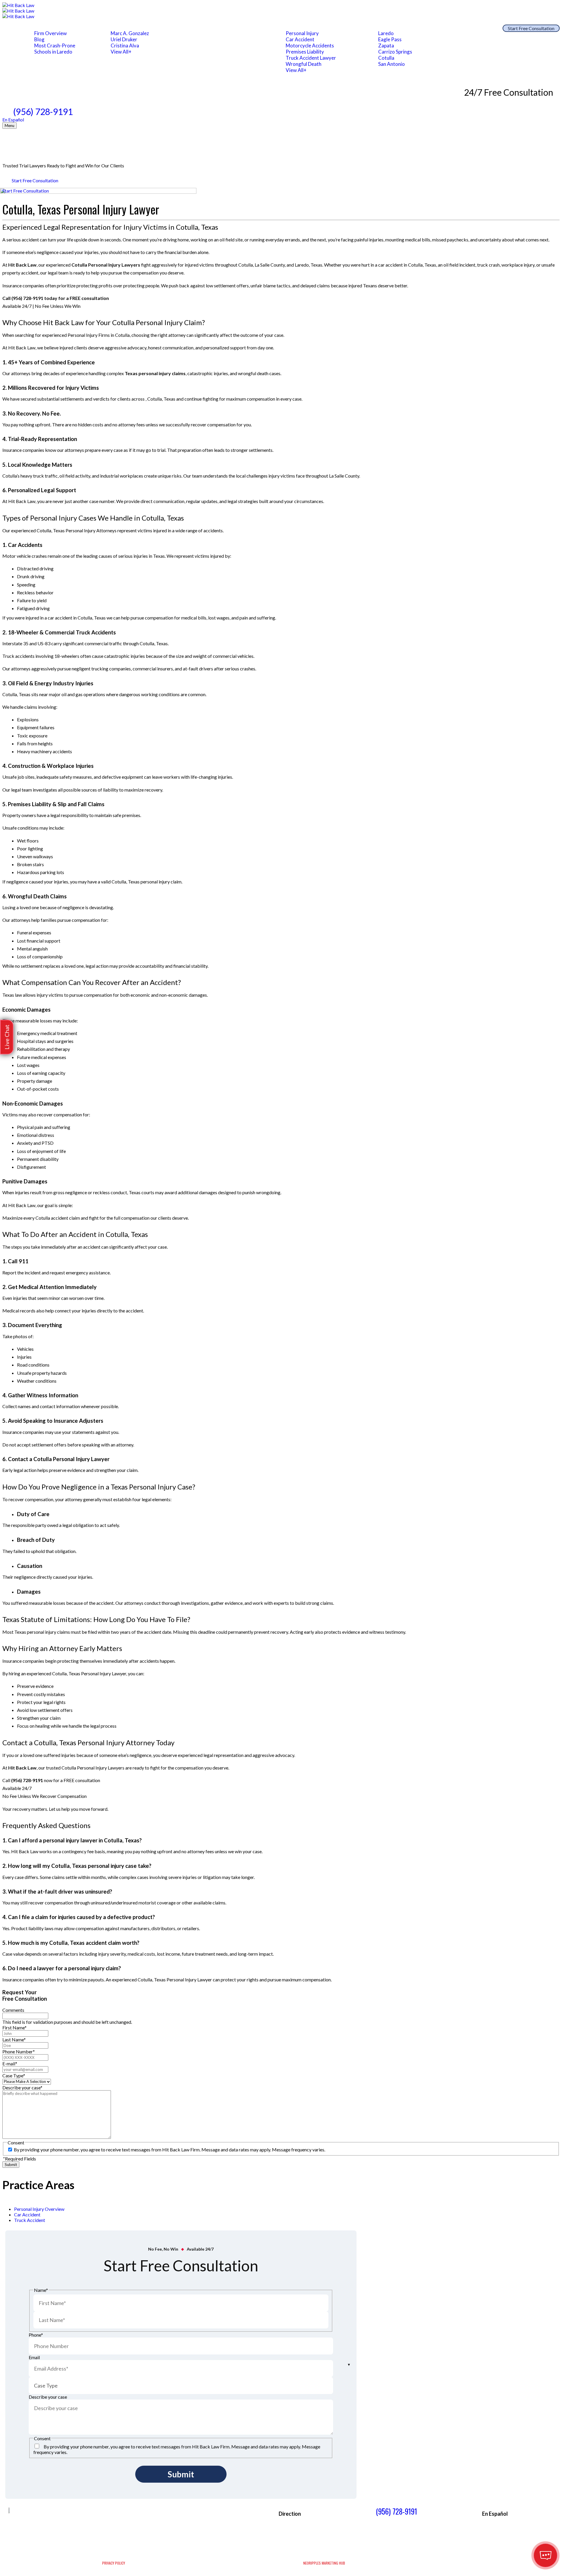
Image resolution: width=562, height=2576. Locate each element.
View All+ (121, 52)
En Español (13, 120)
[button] (7, 1037)
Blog (39, 39)
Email (34, 2357)
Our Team (134, 27)
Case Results (209, 27)
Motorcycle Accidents (310, 46)
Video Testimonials (264, 27)
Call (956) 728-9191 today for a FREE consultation (56, 298)
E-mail (10, 2063)
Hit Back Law (22, 265)
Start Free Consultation (531, 28)
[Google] (58, 2515)
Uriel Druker (124, 39)
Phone (36, 2335)
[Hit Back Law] (281, 11)
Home (20, 27)
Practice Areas (320, 27)
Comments (13, 2010)
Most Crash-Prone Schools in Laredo (55, 49)
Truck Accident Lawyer (311, 58)
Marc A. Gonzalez (130, 33)
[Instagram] (68, 2515)
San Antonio (391, 64)
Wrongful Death (304, 64)
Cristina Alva (125, 46)
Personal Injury (302, 33)
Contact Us (469, 27)
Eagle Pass (390, 39)
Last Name (14, 2039)
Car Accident (300, 39)
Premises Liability (305, 52)
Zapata (386, 46)
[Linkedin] (78, 2515)
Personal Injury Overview (39, 2209)
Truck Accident (30, 2220)
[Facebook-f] (48, 2515)
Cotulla (386, 58)
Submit (11, 2165)
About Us (59, 27)
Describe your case (22, 2087)
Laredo (386, 33)
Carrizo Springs (395, 52)
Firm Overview (50, 33)
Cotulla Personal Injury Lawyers (106, 265)
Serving (397, 27)
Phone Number (19, 2051)
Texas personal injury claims (155, 373)
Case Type (14, 2075)
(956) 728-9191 (43, 111)
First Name (14, 2027)
